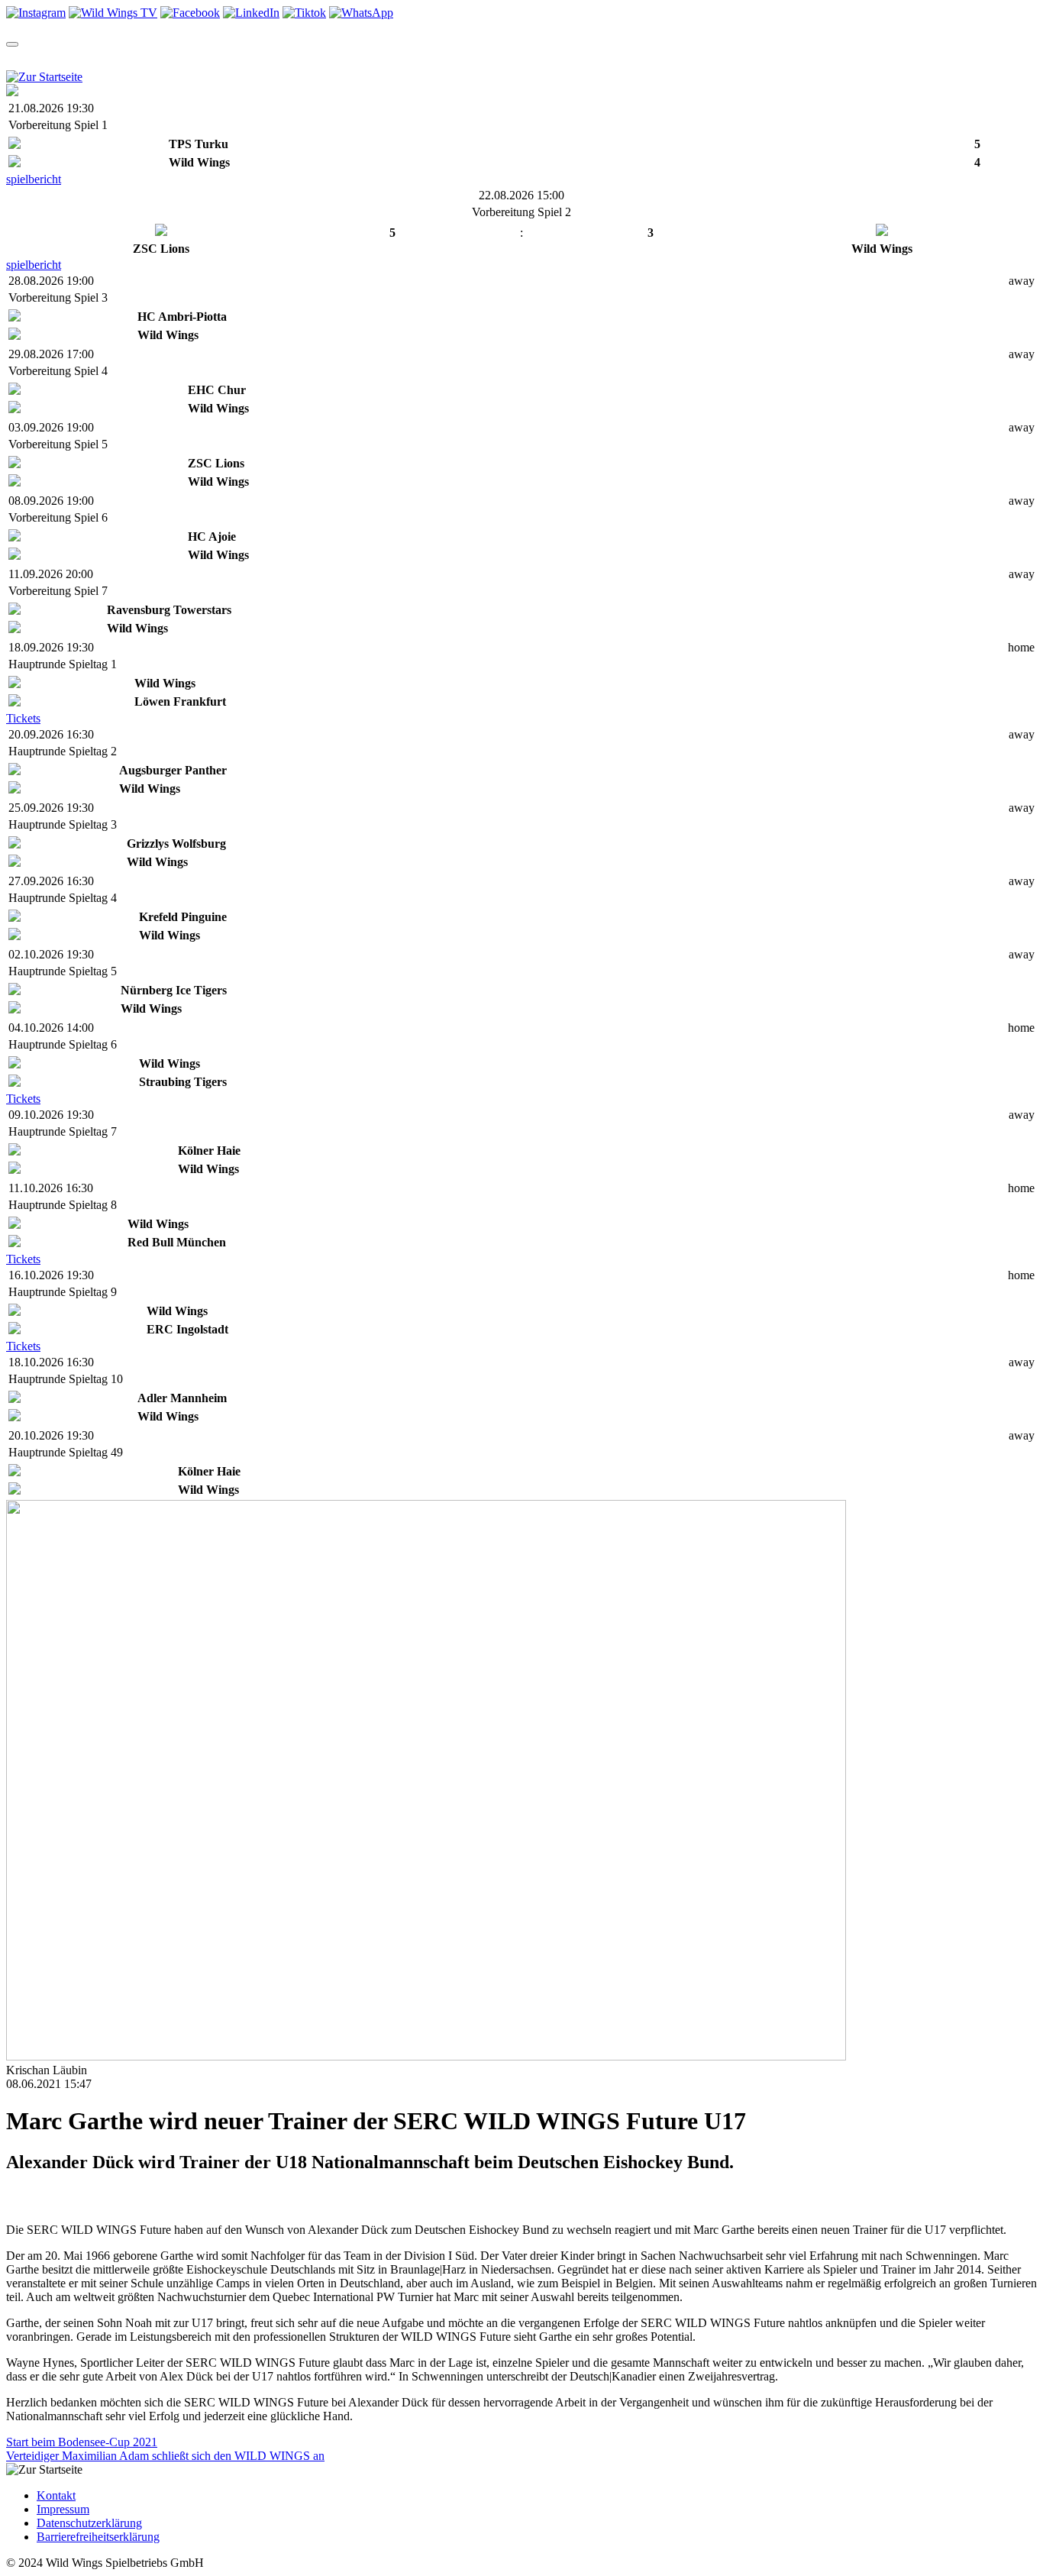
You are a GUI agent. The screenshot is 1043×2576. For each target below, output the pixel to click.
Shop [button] (333, 58)
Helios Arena (535, 58)
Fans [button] (599, 58)
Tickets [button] (149, 58)
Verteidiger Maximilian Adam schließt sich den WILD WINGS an (165, 2456)
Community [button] (407, 58)
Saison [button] (82, 58)
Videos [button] (273, 58)
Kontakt (56, 2495)
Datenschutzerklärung (89, 2523)
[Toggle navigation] (12, 44)
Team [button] (22, 58)
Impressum (63, 2509)
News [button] (213, 58)
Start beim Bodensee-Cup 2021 (82, 2442)
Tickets (23, 718)
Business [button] (662, 58)
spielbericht (34, 179)
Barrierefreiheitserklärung (98, 2537)
